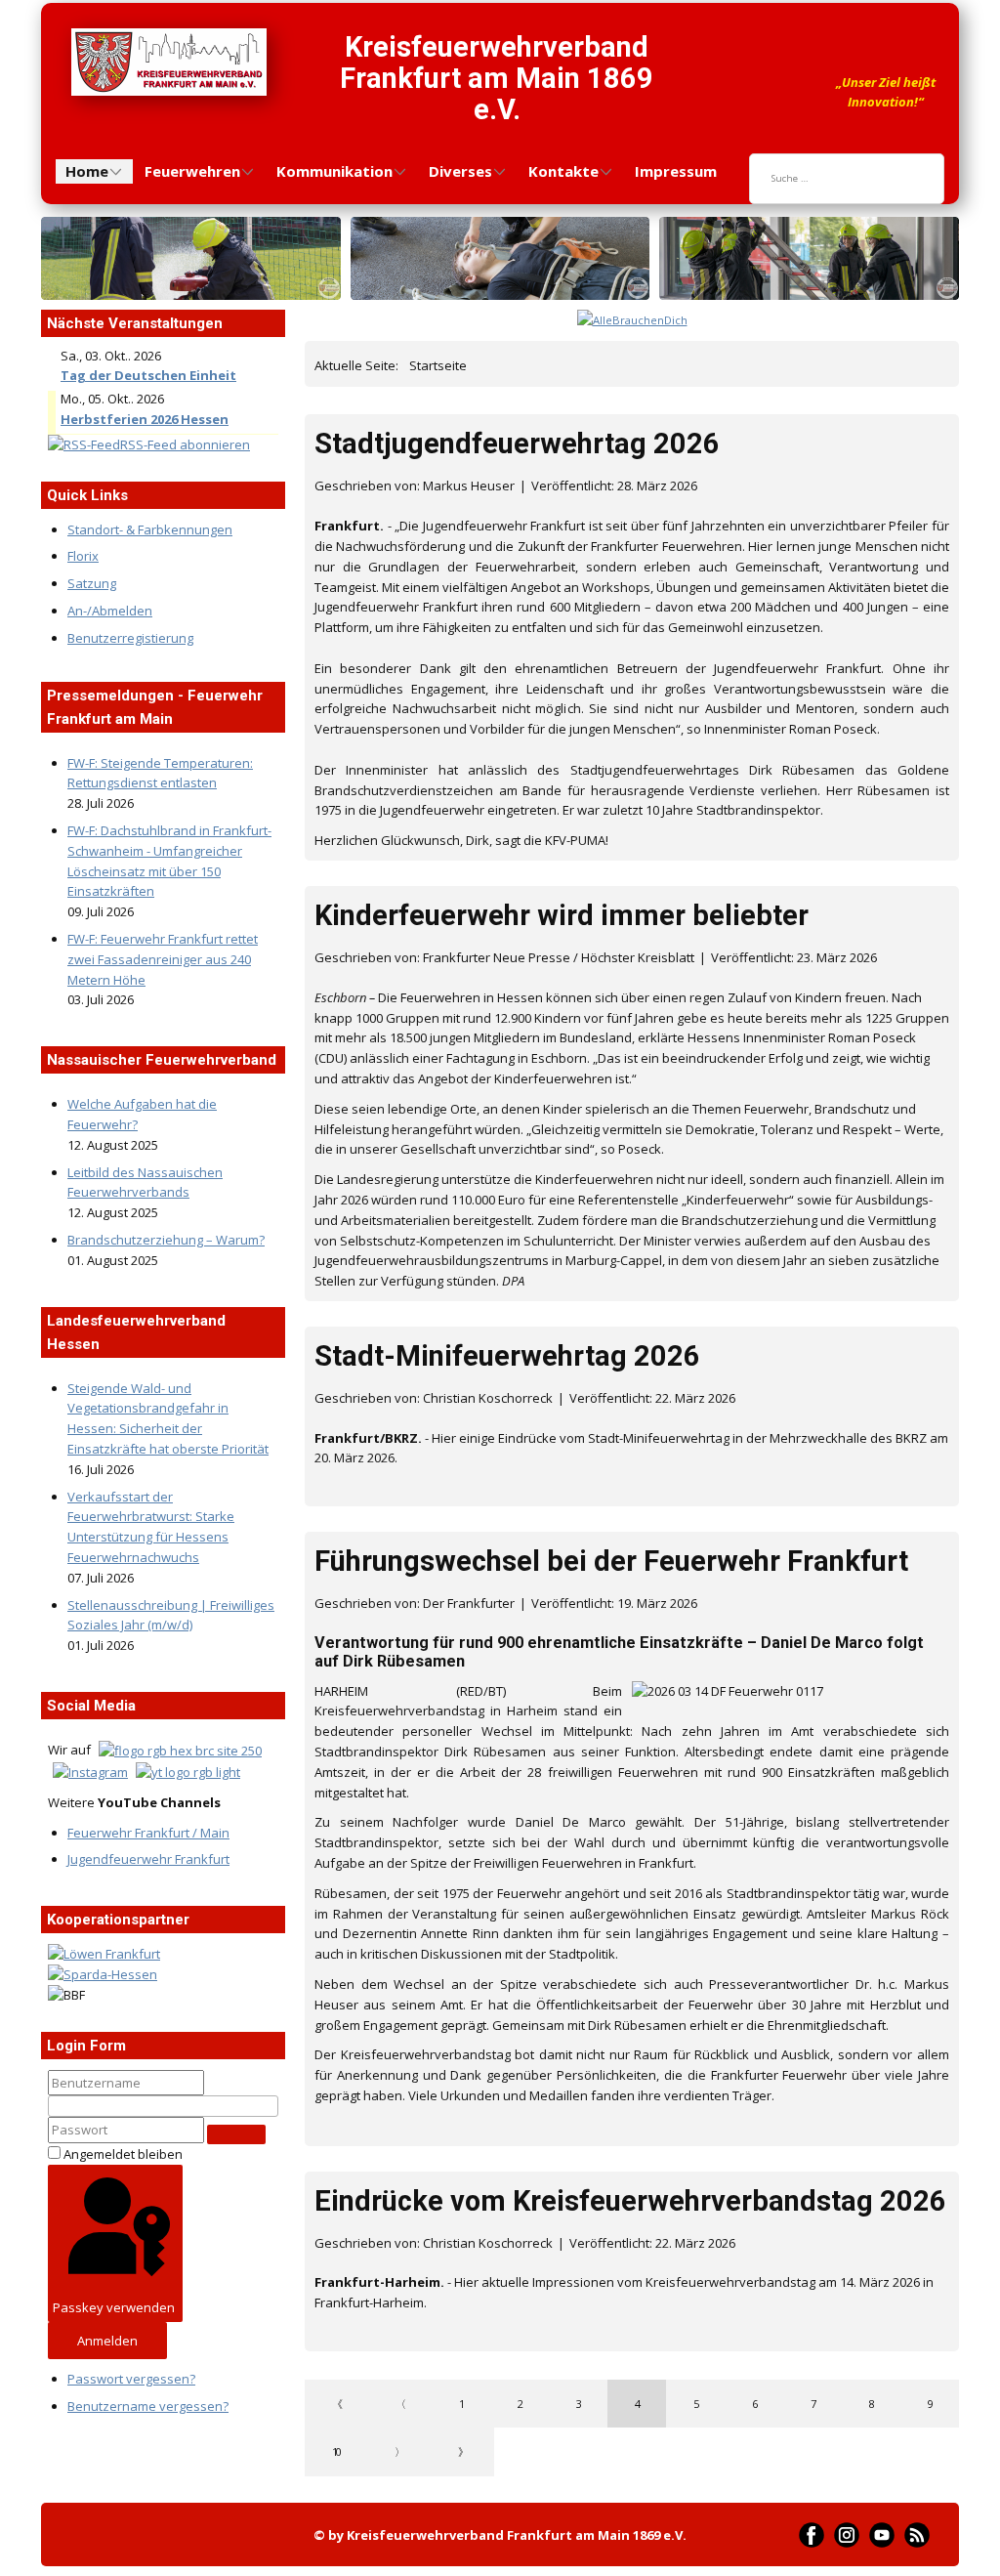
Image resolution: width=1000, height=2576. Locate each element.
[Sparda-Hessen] (103, 1974)
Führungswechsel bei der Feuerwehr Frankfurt (611, 1561)
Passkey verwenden (114, 2307)
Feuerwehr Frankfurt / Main (148, 1833)
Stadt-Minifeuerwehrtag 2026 (507, 1356)
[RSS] (917, 2535)
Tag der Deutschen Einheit (148, 375)
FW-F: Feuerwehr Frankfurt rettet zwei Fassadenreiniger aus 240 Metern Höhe (163, 959)
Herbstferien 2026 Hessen (145, 419)
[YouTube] (882, 2535)
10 (336, 2451)
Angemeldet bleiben (123, 2154)
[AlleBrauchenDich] (632, 320)
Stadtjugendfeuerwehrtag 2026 (517, 443)
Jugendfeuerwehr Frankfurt (148, 1859)
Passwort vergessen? (131, 2379)
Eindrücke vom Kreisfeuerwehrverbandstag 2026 (630, 2201)
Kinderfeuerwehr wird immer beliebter (562, 915)
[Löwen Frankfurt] (104, 1954)
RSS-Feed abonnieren (185, 444)
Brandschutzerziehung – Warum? (166, 1240)
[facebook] (812, 2535)
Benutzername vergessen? (148, 2406)
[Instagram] (847, 2535)
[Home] (169, 62)
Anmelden (107, 2341)
